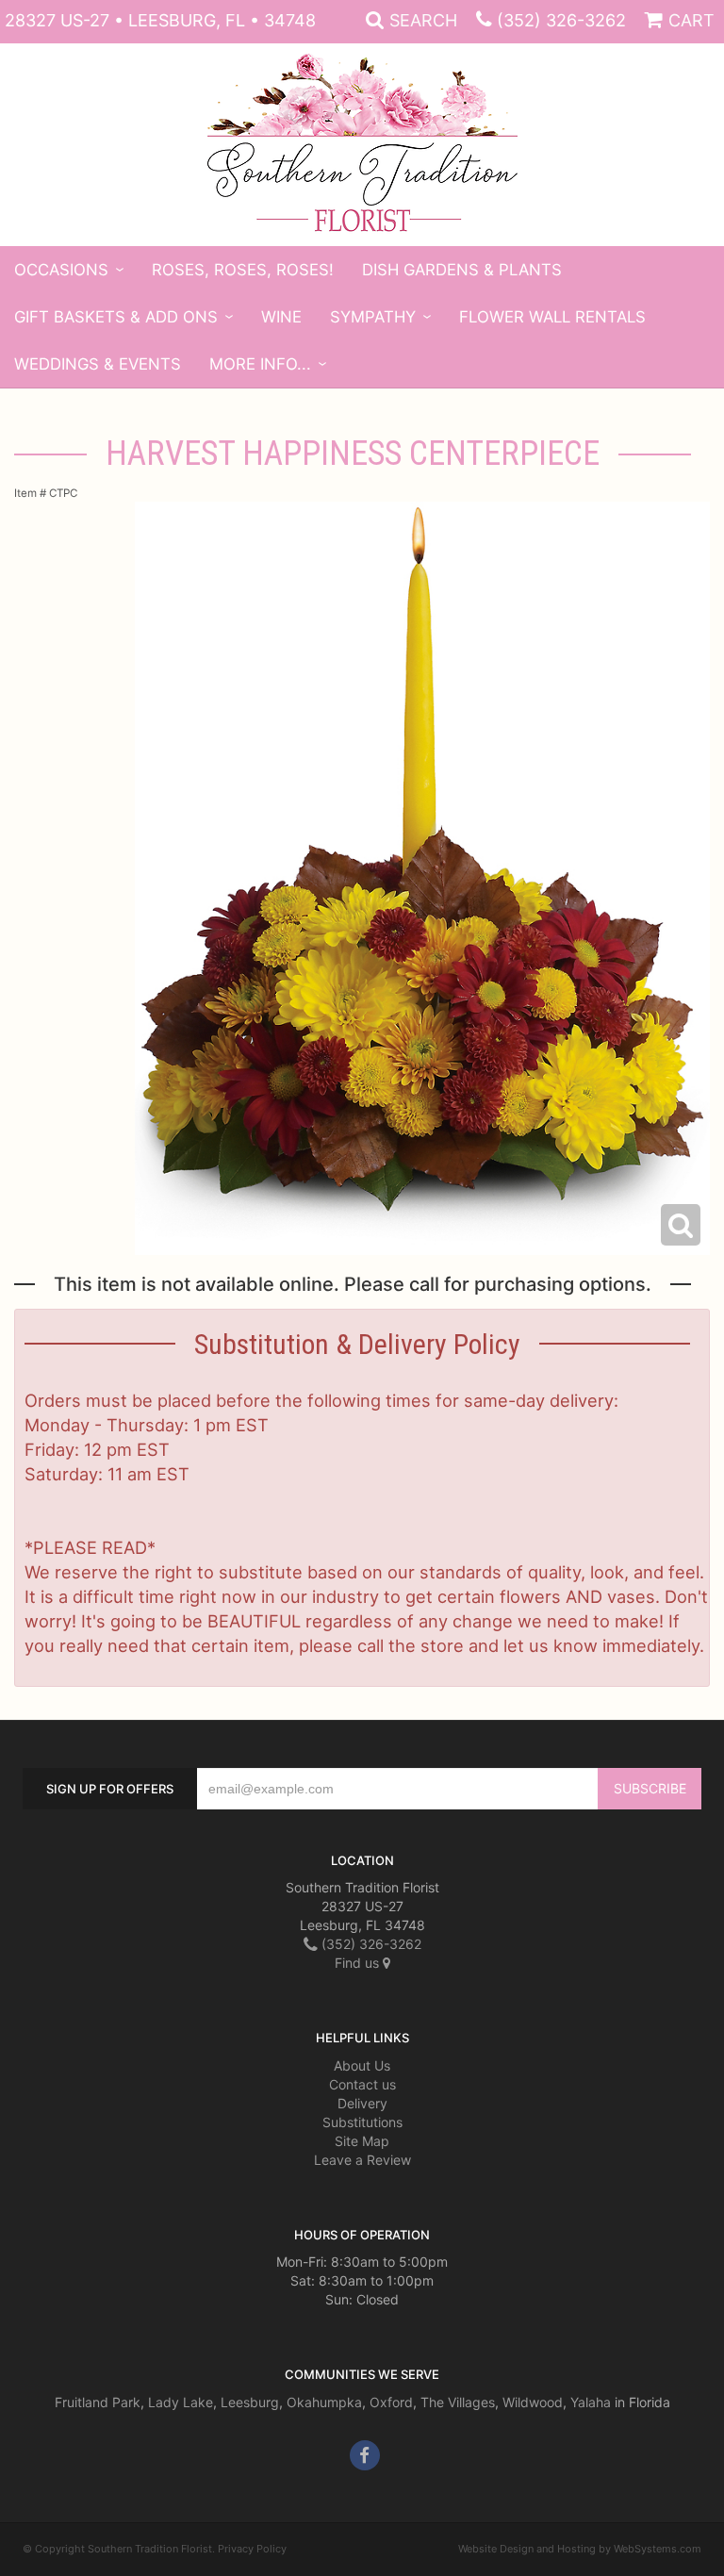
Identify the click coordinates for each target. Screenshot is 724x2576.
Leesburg (250, 2402)
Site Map (362, 2141)
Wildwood (533, 2402)
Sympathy (373, 317)
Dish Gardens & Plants (462, 270)
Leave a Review (362, 2160)
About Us (362, 2065)
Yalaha (591, 2402)
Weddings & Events (98, 364)
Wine (281, 317)
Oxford (391, 2402)
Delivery (362, 2103)
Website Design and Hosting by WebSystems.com (580, 2549)
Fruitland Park (98, 2402)
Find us (359, 1963)
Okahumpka (324, 2402)
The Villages (458, 2402)
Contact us (362, 2084)
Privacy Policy (252, 2549)
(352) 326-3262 (561, 20)
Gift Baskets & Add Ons (116, 317)
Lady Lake (181, 2402)
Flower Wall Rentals (552, 317)
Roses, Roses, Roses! (243, 270)
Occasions (61, 270)
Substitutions (362, 2122)
